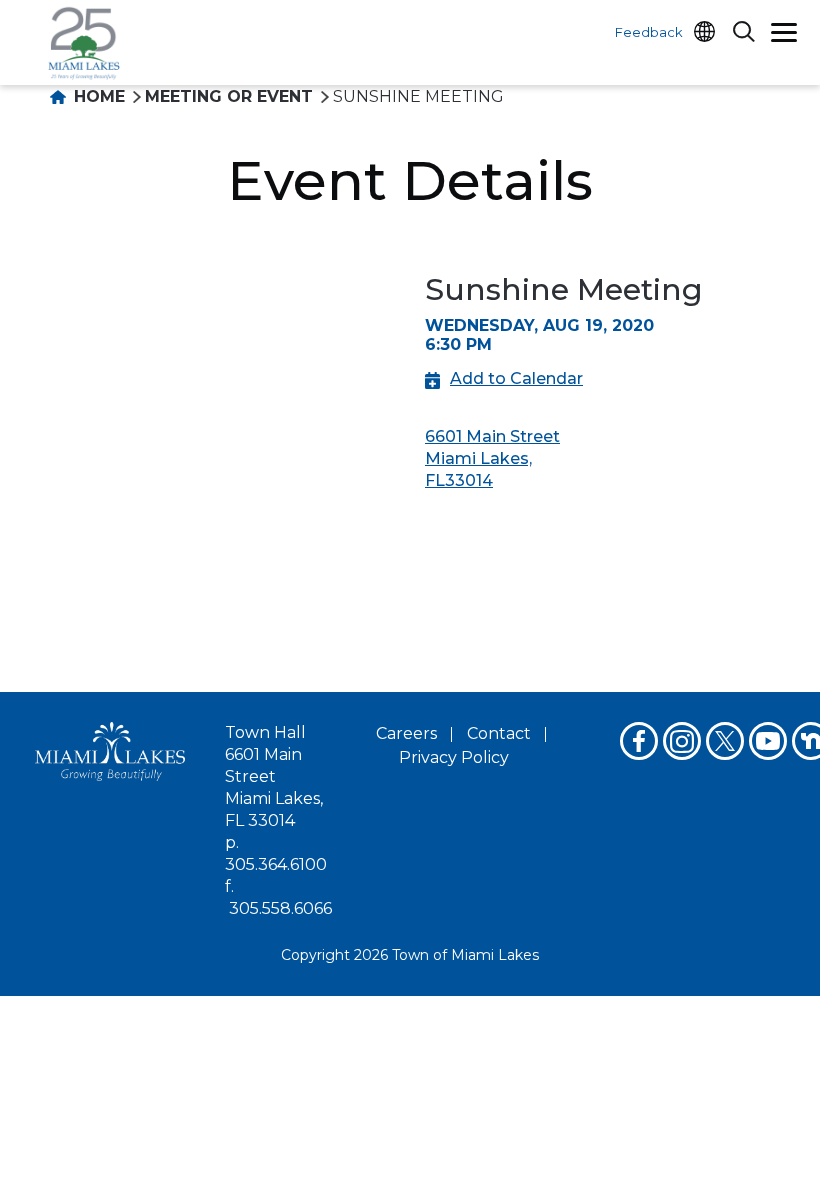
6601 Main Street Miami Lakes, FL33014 (492, 458)
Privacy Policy (454, 757)
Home (97, 96)
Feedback (649, 32)
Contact (499, 733)
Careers (406, 733)
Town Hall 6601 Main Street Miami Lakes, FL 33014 (274, 776)
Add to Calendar (516, 378)
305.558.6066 (280, 908)
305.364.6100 (276, 864)
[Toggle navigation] (784, 35)
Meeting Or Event (229, 96)
